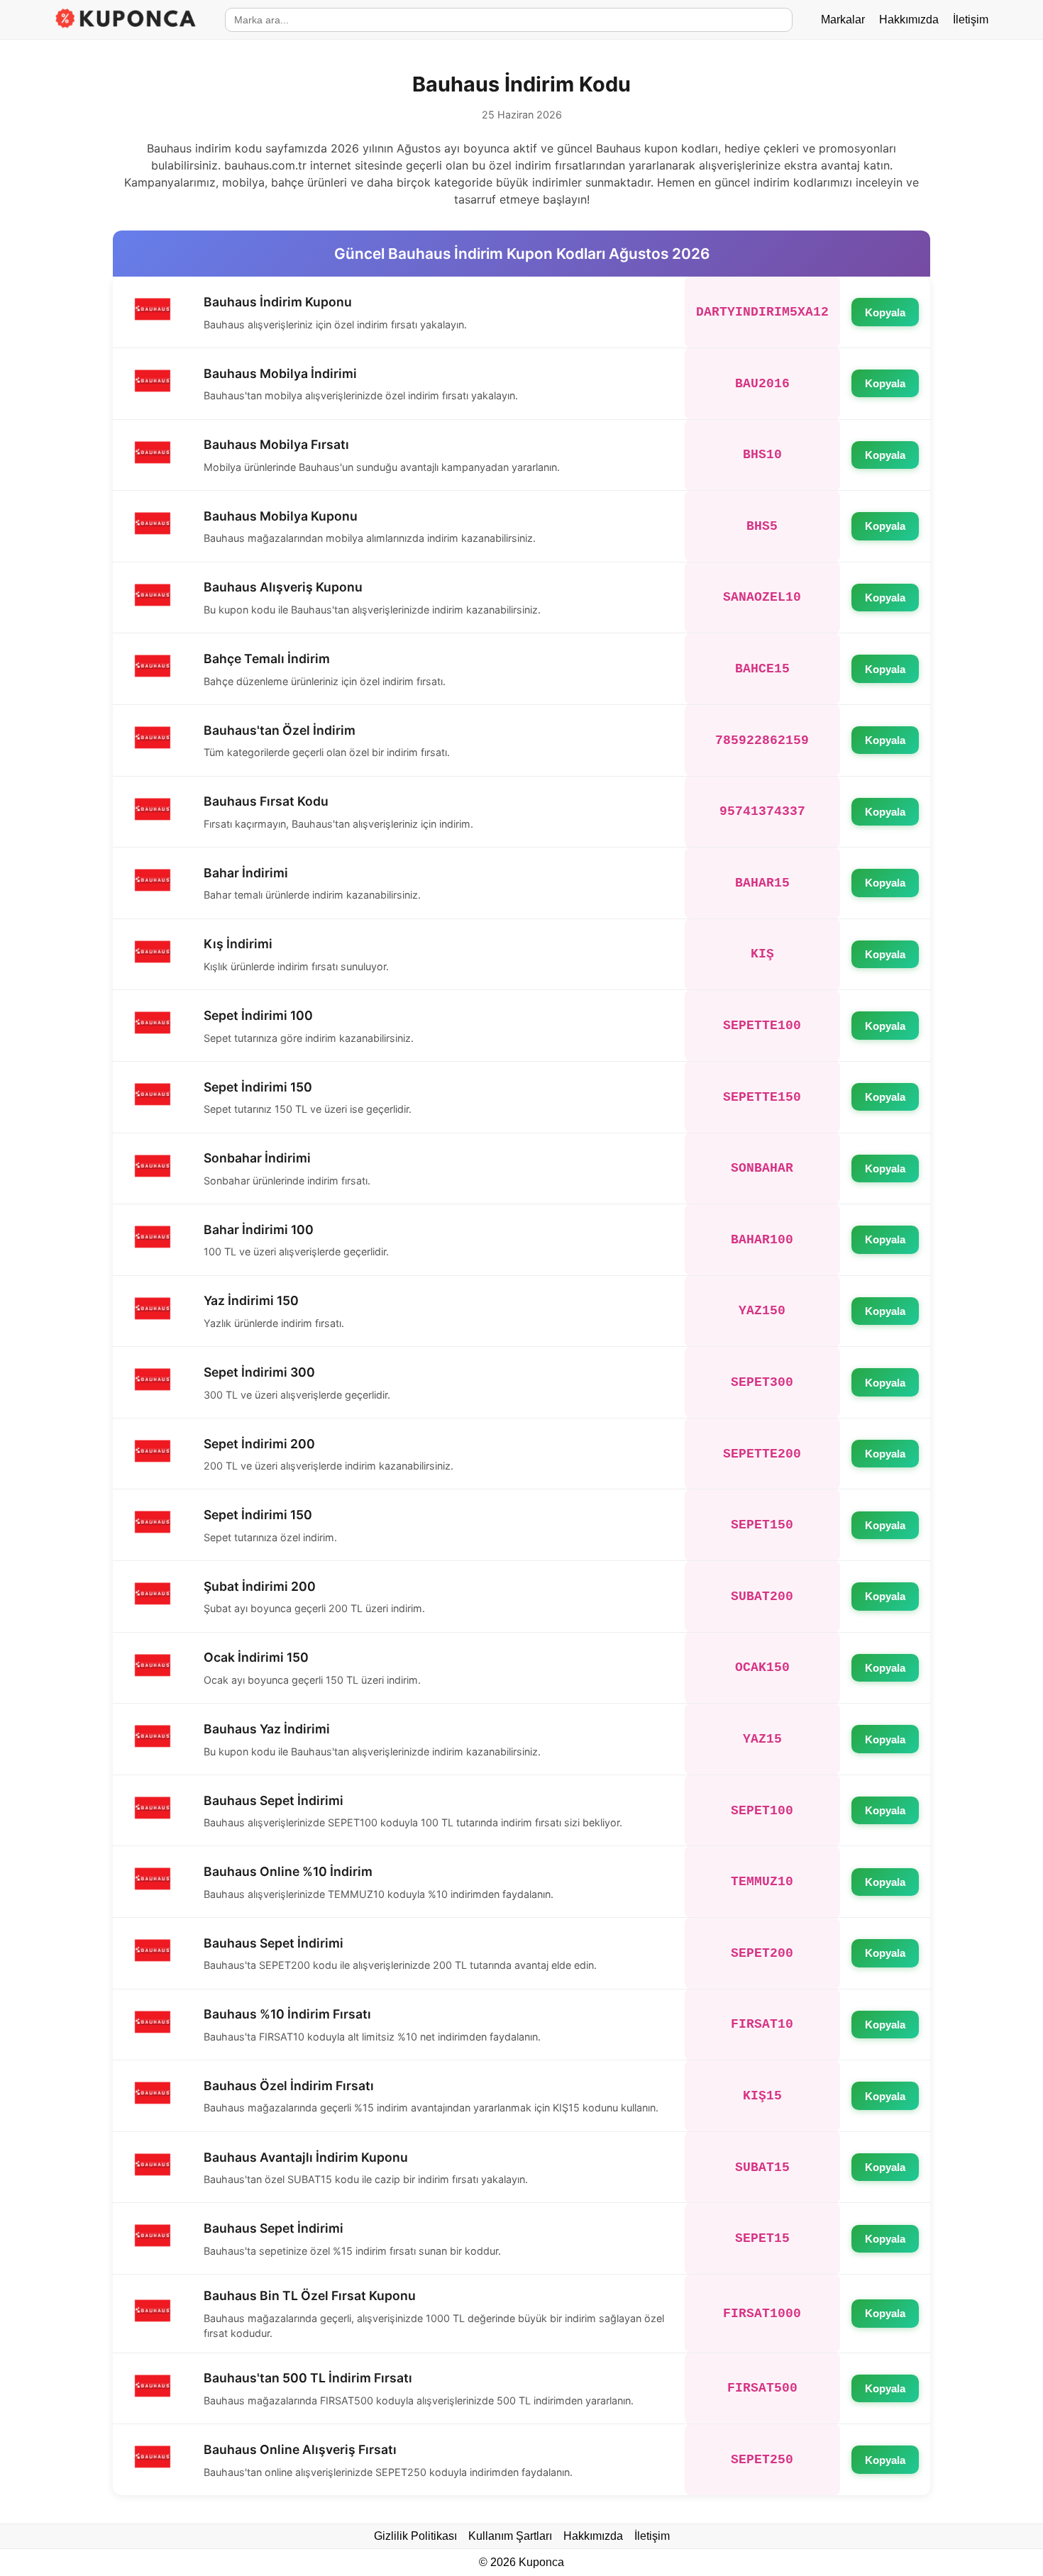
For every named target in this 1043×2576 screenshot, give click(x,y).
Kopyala (885, 312)
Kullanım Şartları (510, 2536)
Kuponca (541, 2562)
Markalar (843, 20)
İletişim (971, 20)
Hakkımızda (909, 20)
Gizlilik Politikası (415, 2536)
